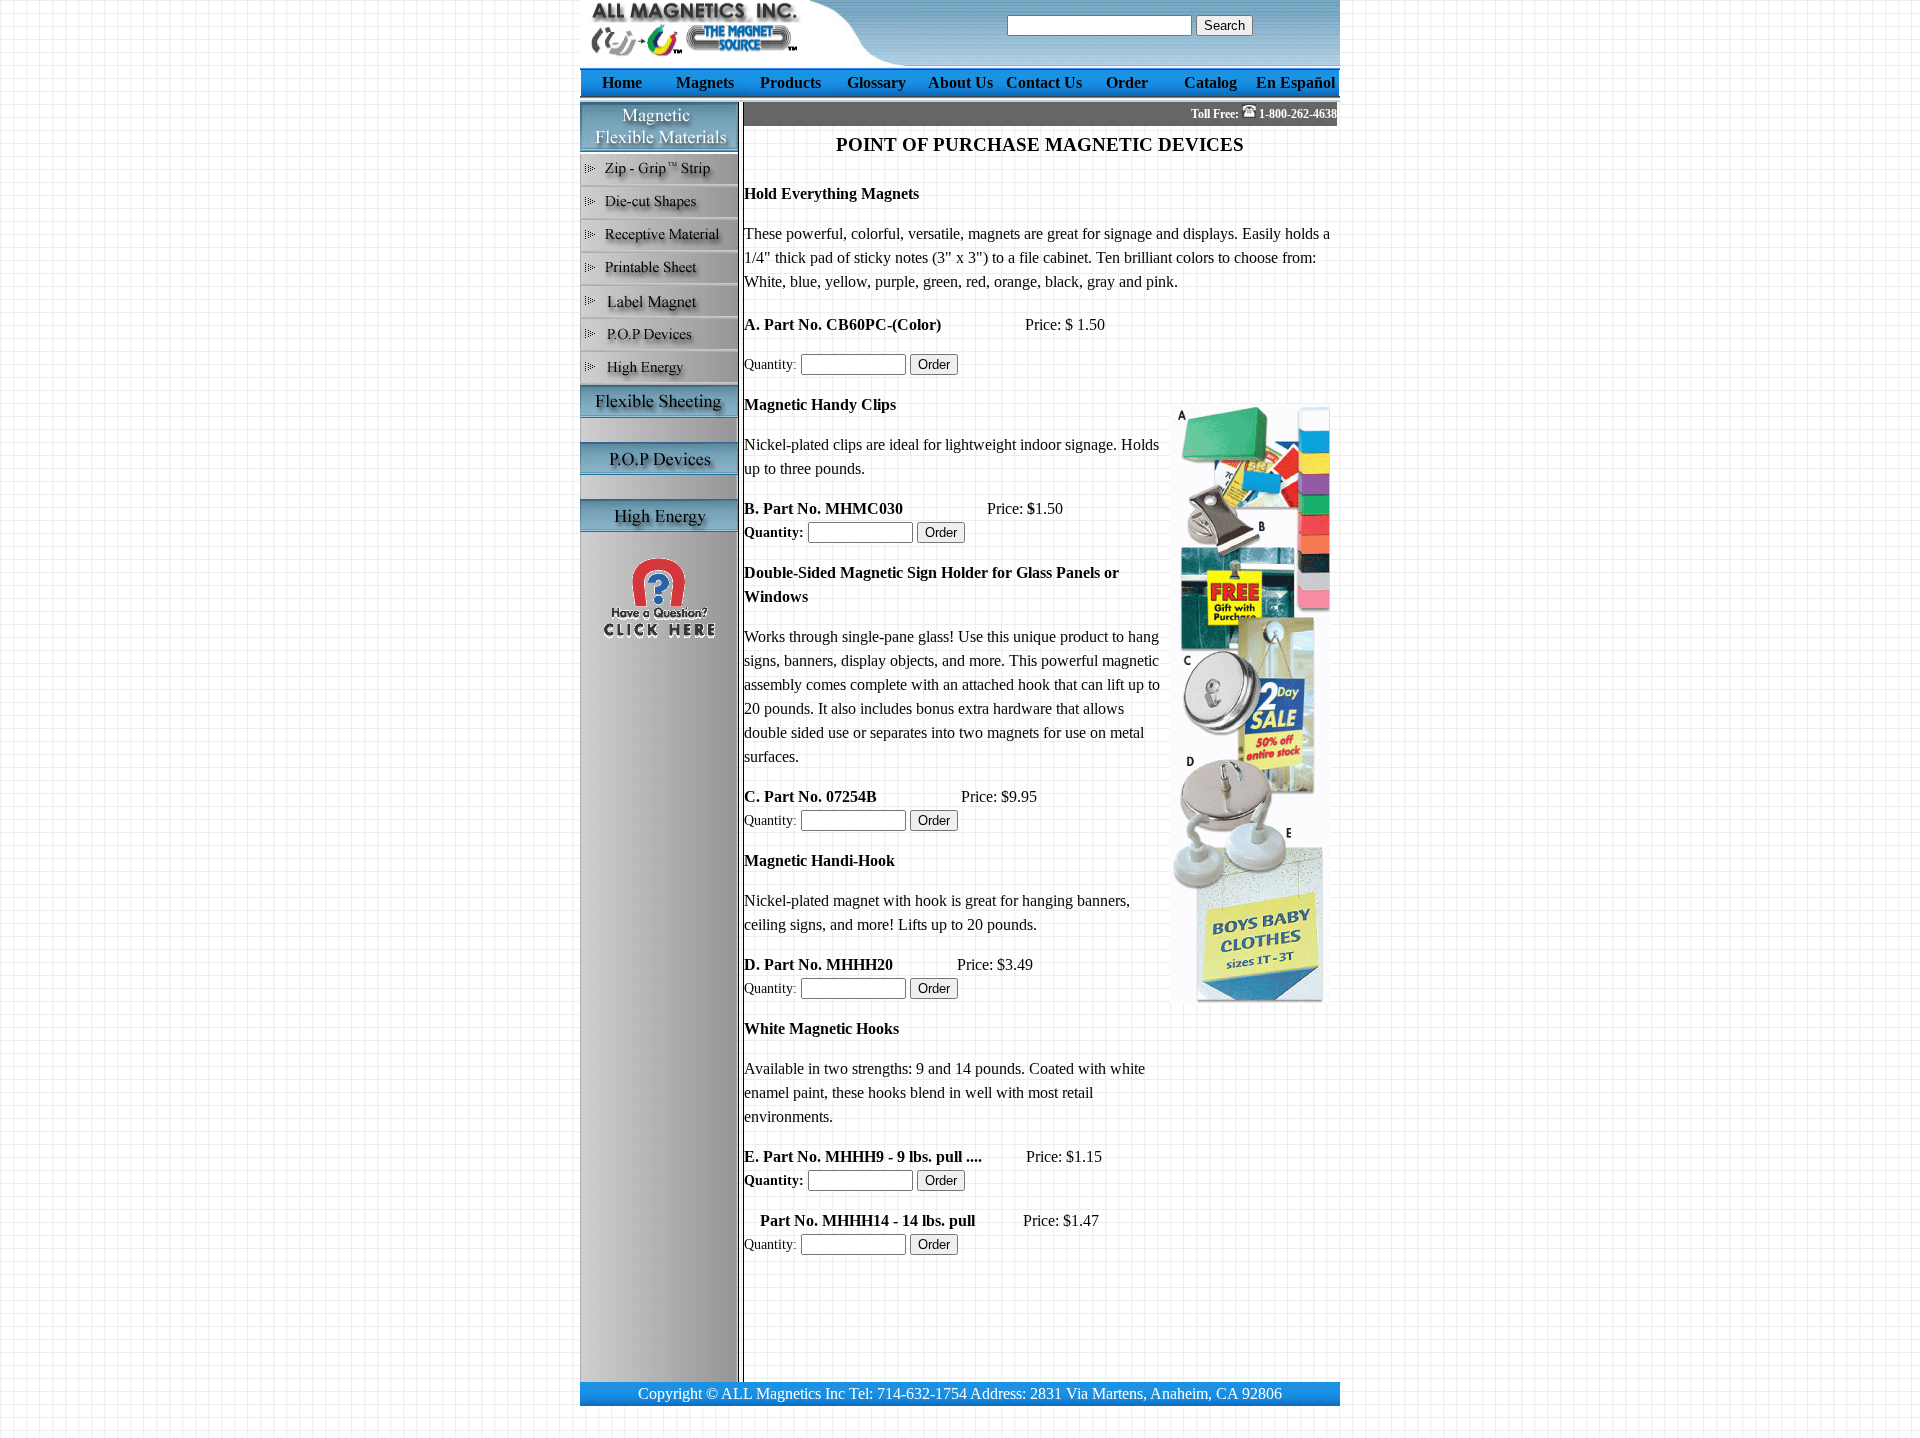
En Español (1295, 82)
